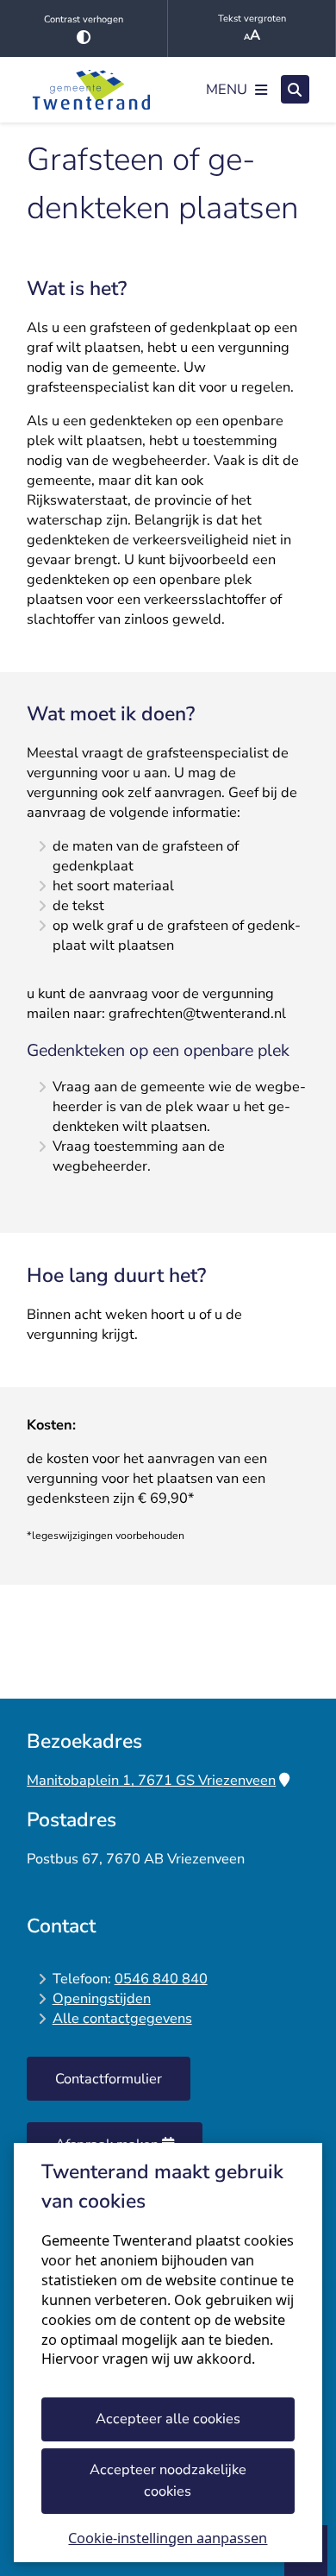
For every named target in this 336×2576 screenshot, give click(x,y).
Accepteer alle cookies (168, 2419)
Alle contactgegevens (122, 2018)
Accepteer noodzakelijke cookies (168, 2480)
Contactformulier (109, 2079)
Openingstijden (102, 1998)
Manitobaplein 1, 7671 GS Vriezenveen (151, 1780)
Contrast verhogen (84, 19)
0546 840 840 (161, 1979)
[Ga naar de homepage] (91, 90)
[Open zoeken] (295, 89)
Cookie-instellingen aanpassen (168, 2538)
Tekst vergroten (252, 19)
